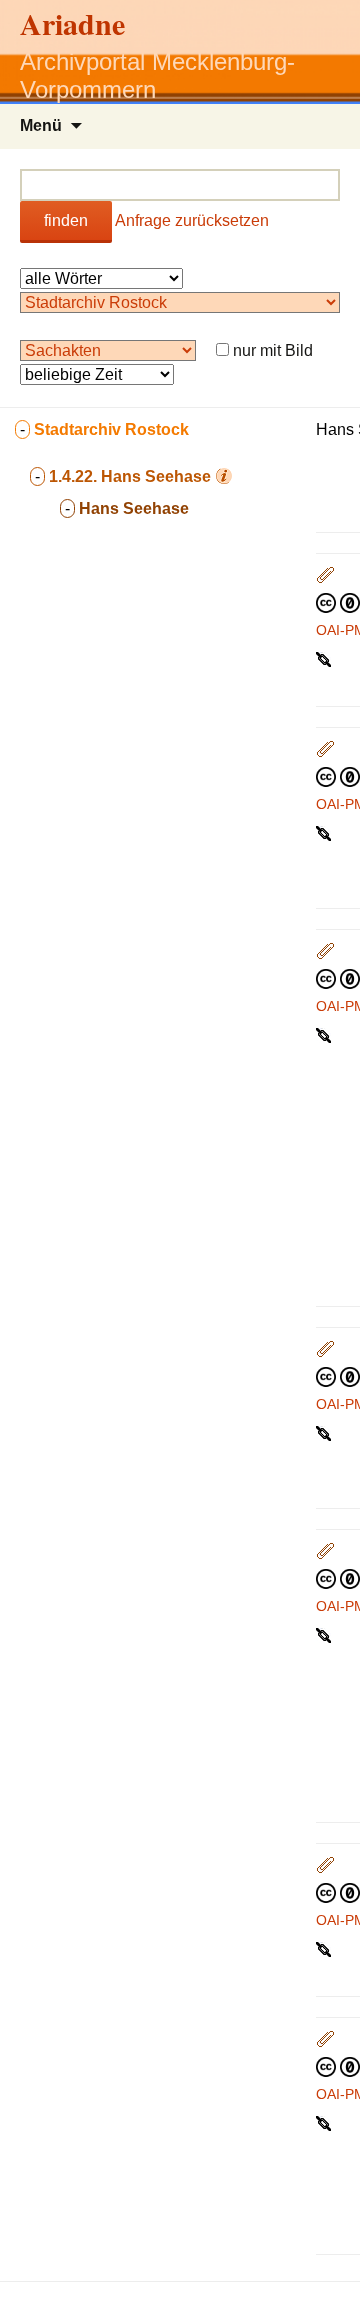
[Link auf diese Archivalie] (325, 658)
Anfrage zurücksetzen (192, 220)
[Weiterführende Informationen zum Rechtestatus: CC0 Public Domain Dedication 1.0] (338, 602)
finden (66, 220)
